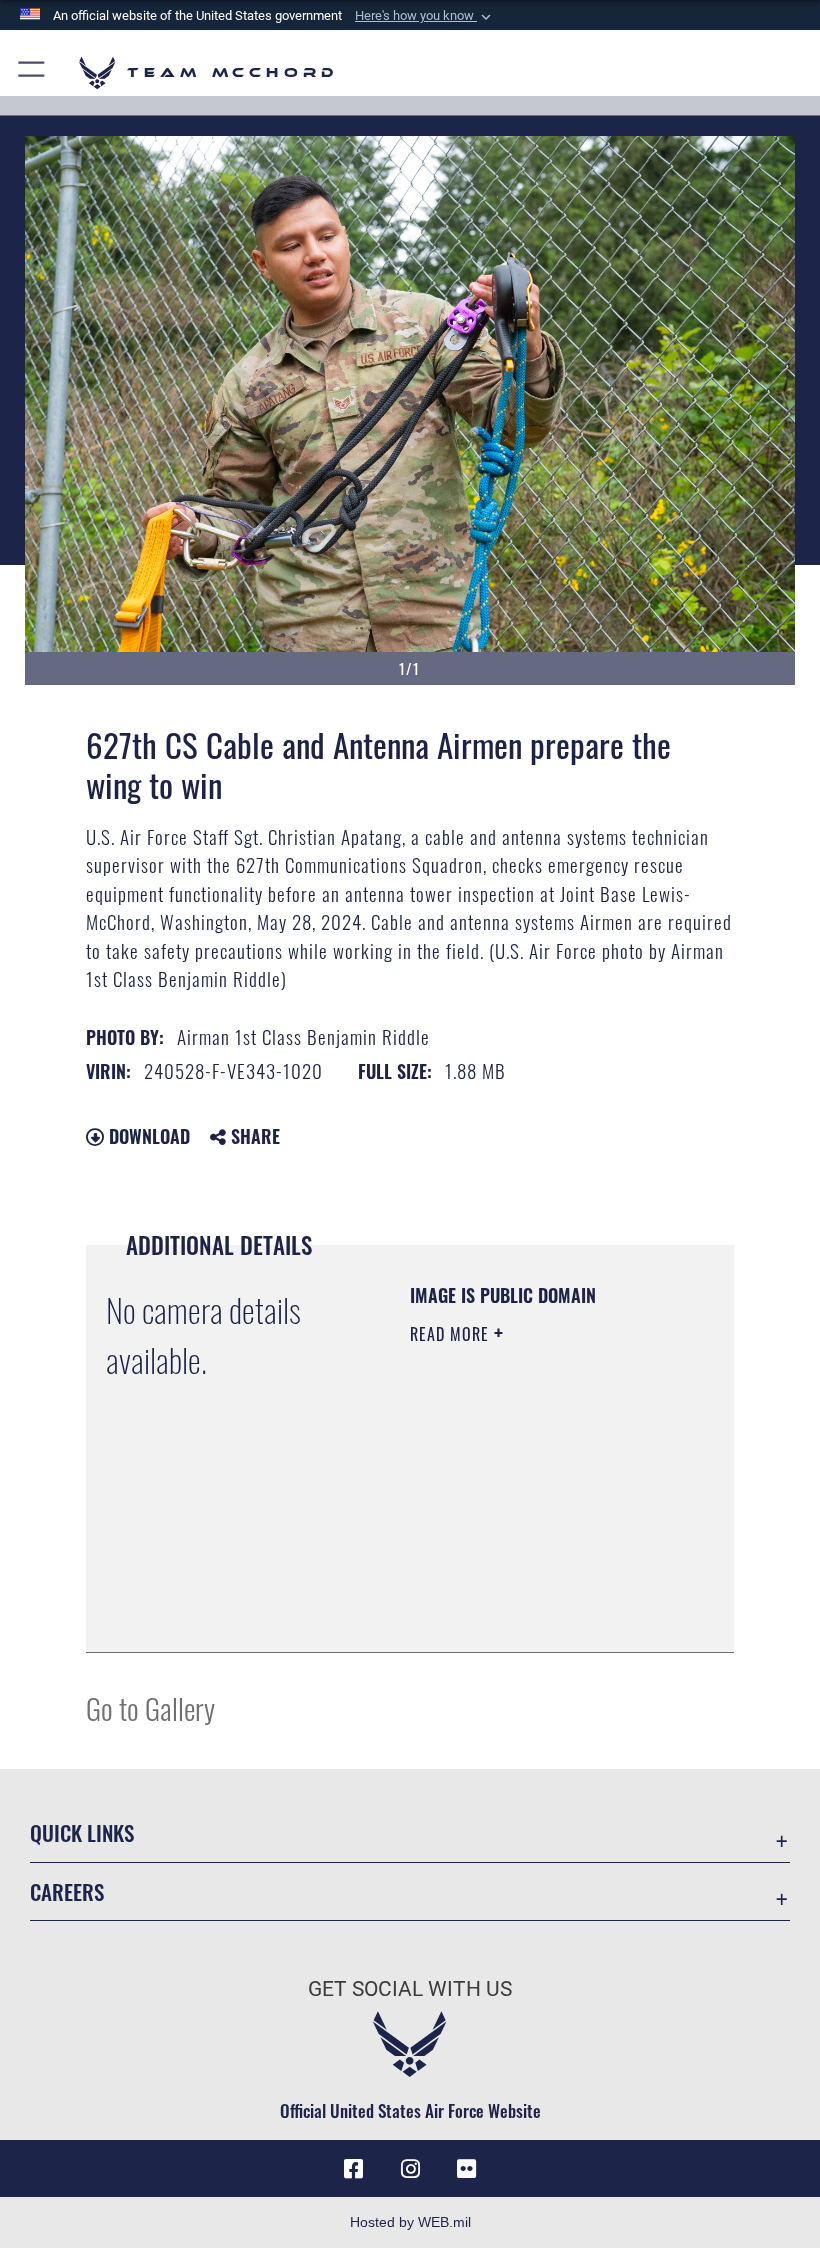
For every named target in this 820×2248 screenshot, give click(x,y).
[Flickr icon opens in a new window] (466, 2169)
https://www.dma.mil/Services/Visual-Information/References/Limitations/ (531, 1587)
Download (147, 1136)
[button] (425, 16)
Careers (67, 1891)
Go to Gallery (150, 1707)
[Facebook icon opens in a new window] (354, 2169)
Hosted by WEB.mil (410, 2222)
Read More (452, 1334)
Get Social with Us (410, 1989)
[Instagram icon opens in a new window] (410, 2169)
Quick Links (82, 1832)
